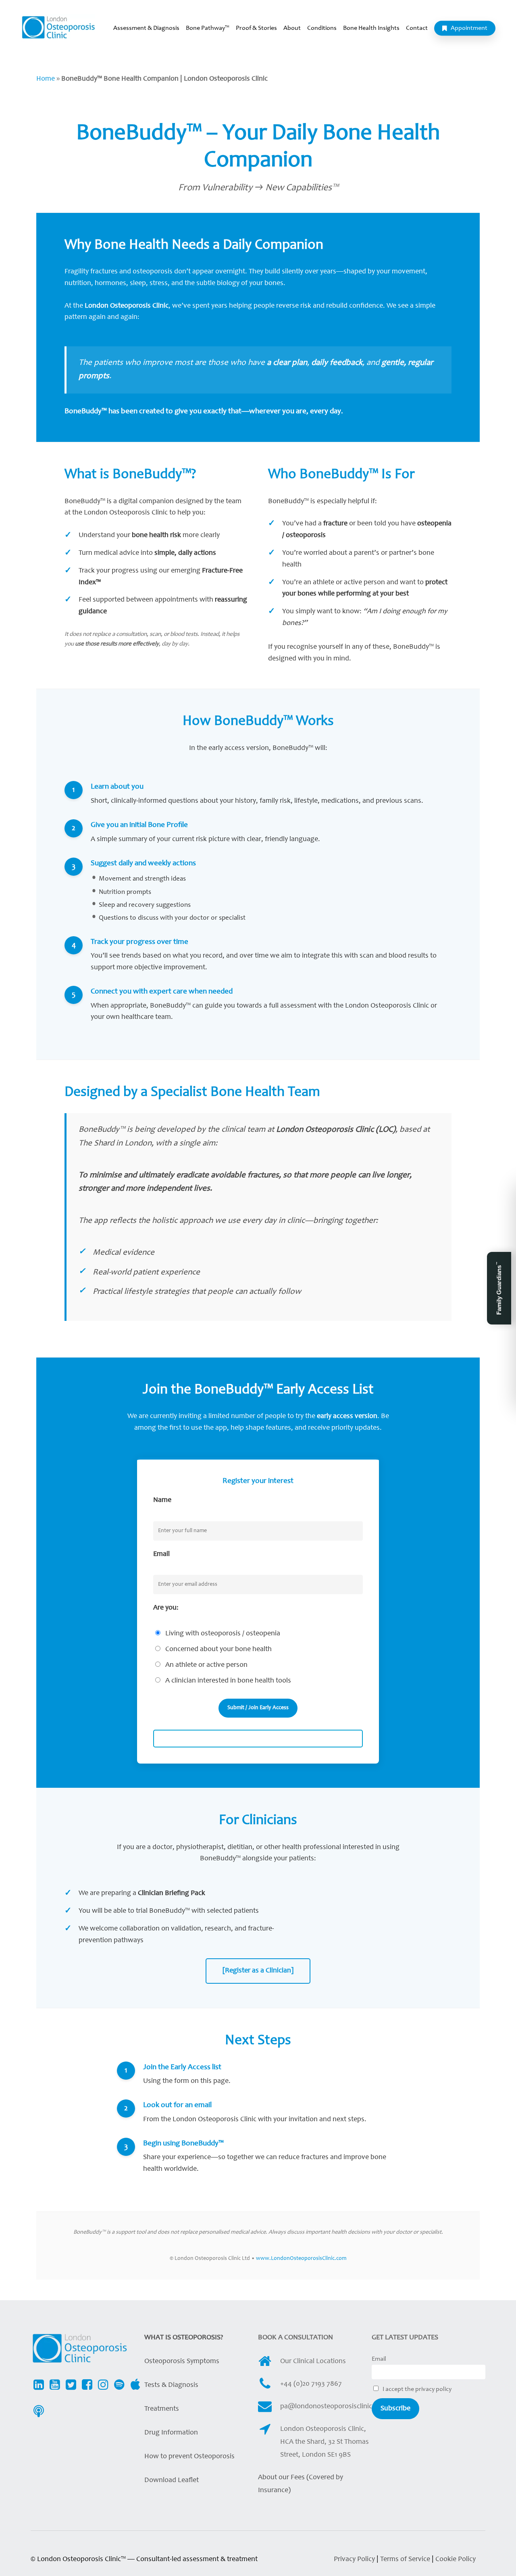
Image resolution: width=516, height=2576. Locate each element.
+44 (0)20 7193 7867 (311, 2384)
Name (162, 1500)
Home (46, 79)
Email (161, 1554)
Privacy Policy (354, 2559)
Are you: (166, 1608)
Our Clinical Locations (313, 2362)
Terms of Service (406, 2559)
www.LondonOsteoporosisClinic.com (301, 2259)
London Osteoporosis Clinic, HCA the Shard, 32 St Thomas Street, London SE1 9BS (325, 2442)
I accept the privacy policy (416, 2389)
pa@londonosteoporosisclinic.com (334, 2407)
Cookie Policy (456, 2559)
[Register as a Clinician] (258, 1971)
